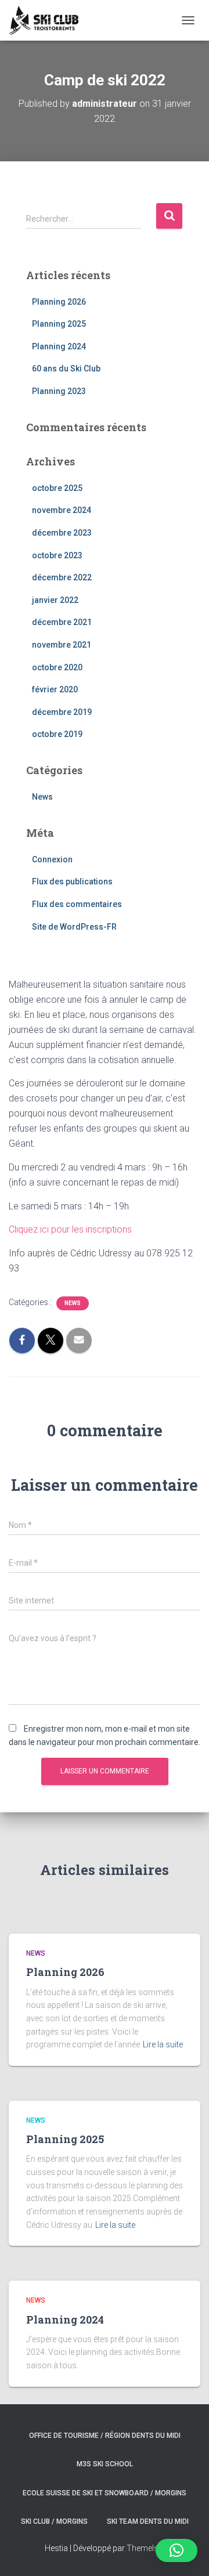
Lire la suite (163, 2044)
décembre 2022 (62, 577)
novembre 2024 (62, 510)
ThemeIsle (145, 2548)
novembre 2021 (62, 645)
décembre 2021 (62, 622)
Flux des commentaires (77, 904)
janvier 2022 (55, 600)
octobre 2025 (57, 488)
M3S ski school (105, 2464)
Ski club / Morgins (54, 2521)
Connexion (52, 859)
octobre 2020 (57, 667)
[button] (176, 2550)
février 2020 (55, 689)
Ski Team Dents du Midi (148, 2521)
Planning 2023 (59, 391)
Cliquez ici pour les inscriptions (70, 1229)
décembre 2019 (62, 712)
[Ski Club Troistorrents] (48, 20)
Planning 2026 (59, 302)
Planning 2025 (59, 324)
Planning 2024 (59, 346)
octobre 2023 (57, 555)
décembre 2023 (62, 533)
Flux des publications (72, 881)
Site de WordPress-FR (74, 927)
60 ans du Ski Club (66, 368)
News (42, 797)
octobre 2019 (57, 734)
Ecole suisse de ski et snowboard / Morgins (105, 2493)
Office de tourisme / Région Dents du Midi (105, 2436)
